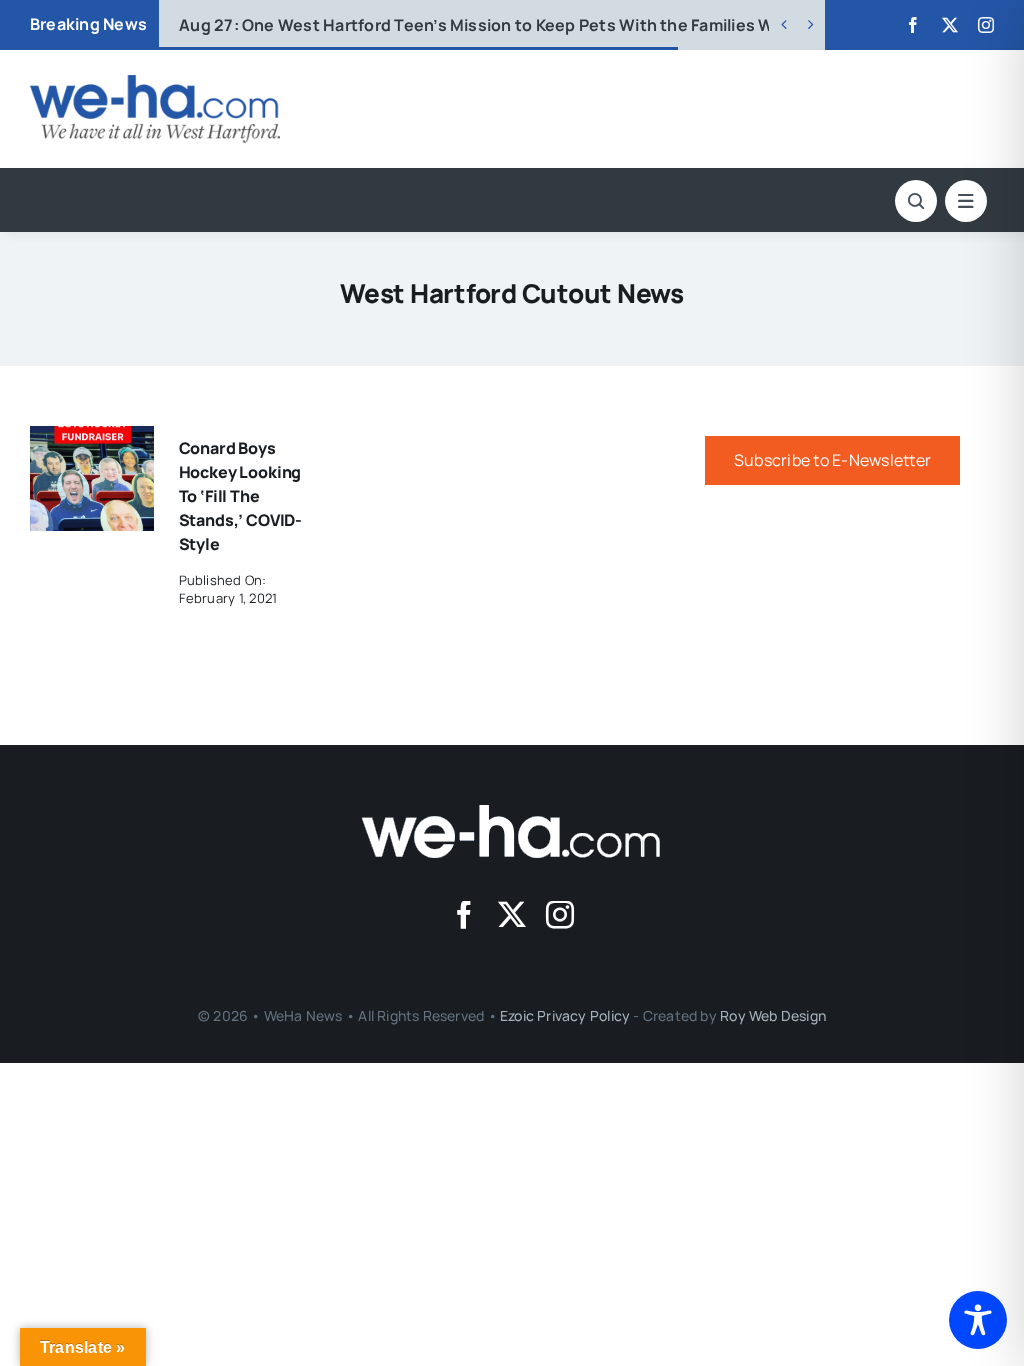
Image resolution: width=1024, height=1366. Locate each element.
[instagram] (986, 25)
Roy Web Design (773, 1015)
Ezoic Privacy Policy (565, 1015)
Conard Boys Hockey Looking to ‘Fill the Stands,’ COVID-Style (241, 496)
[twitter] (950, 25)
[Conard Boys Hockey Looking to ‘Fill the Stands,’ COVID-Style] (92, 440)
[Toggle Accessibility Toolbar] (978, 1320)
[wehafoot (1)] (512, 813)
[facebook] (913, 25)
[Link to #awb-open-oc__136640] (966, 201)
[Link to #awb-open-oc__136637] (916, 201)
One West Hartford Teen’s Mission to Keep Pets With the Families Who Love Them (532, 25)
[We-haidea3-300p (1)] (155, 83)
